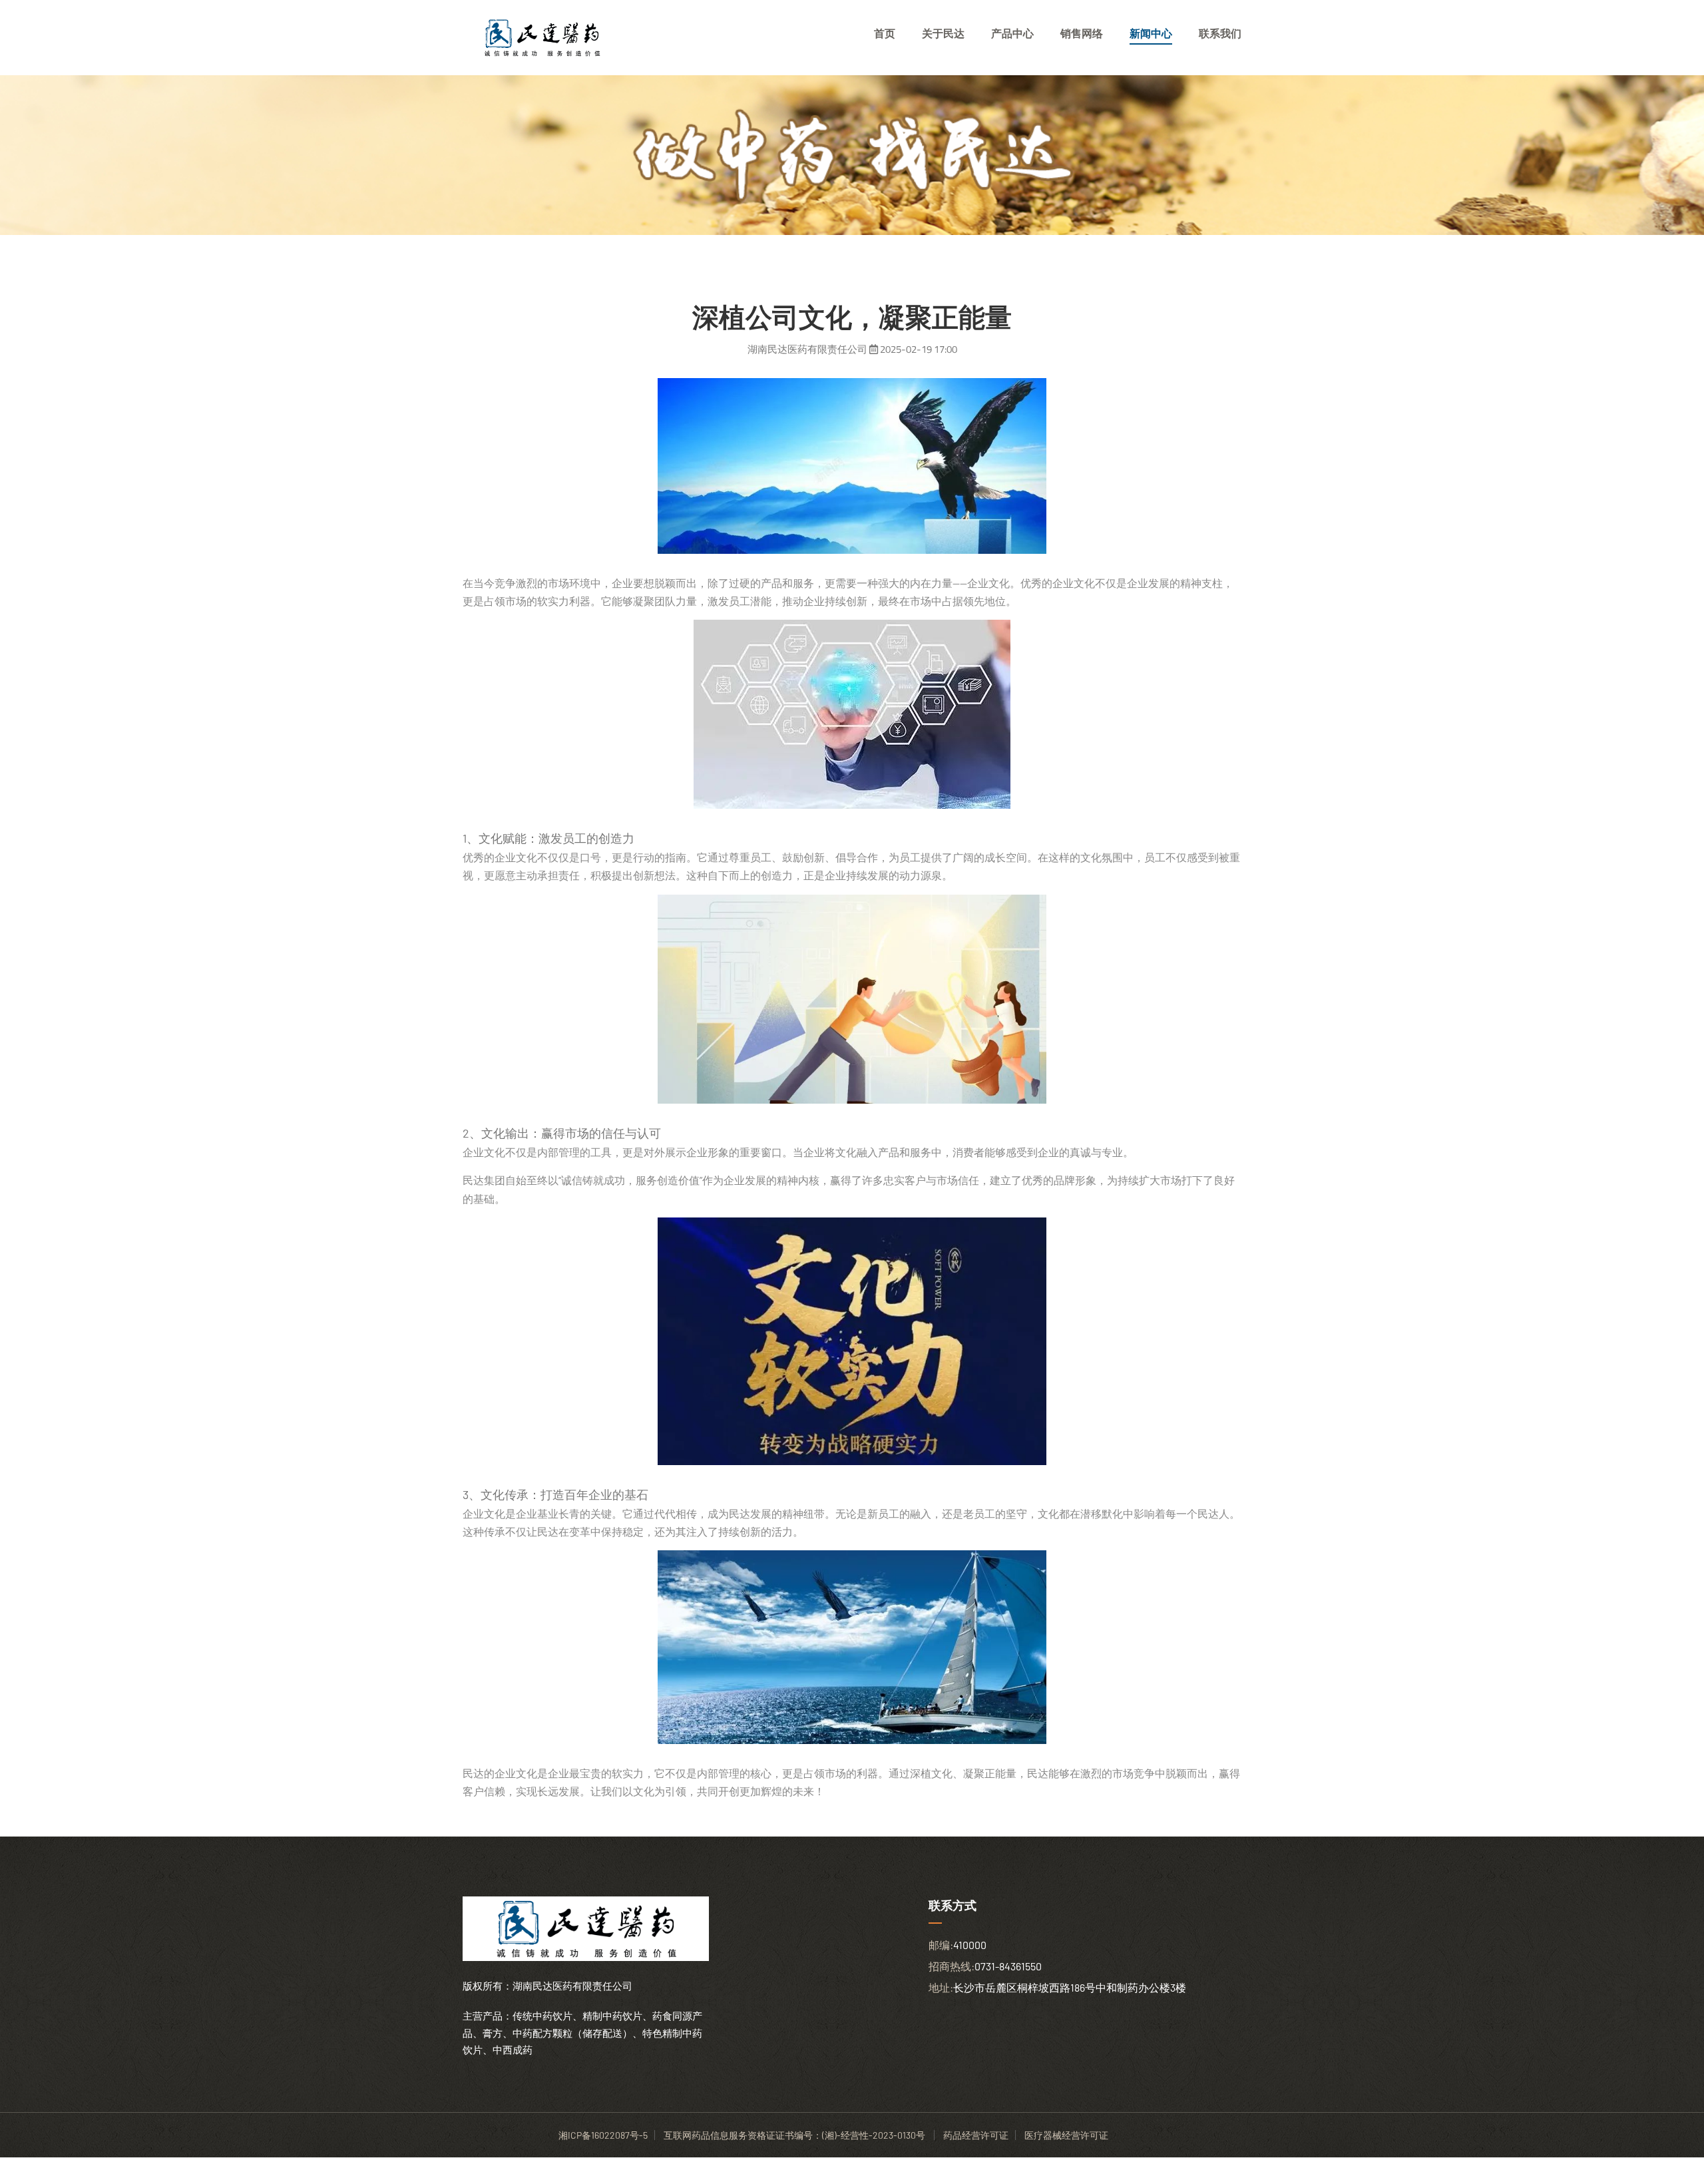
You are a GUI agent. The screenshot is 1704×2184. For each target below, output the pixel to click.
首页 (885, 33)
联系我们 (1220, 33)
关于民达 (943, 33)
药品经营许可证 (976, 2135)
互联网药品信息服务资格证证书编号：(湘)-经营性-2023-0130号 (795, 2135)
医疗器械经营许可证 (1066, 2135)
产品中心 (1012, 33)
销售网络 (1082, 33)
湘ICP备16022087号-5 (603, 2135)
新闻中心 (1151, 33)
